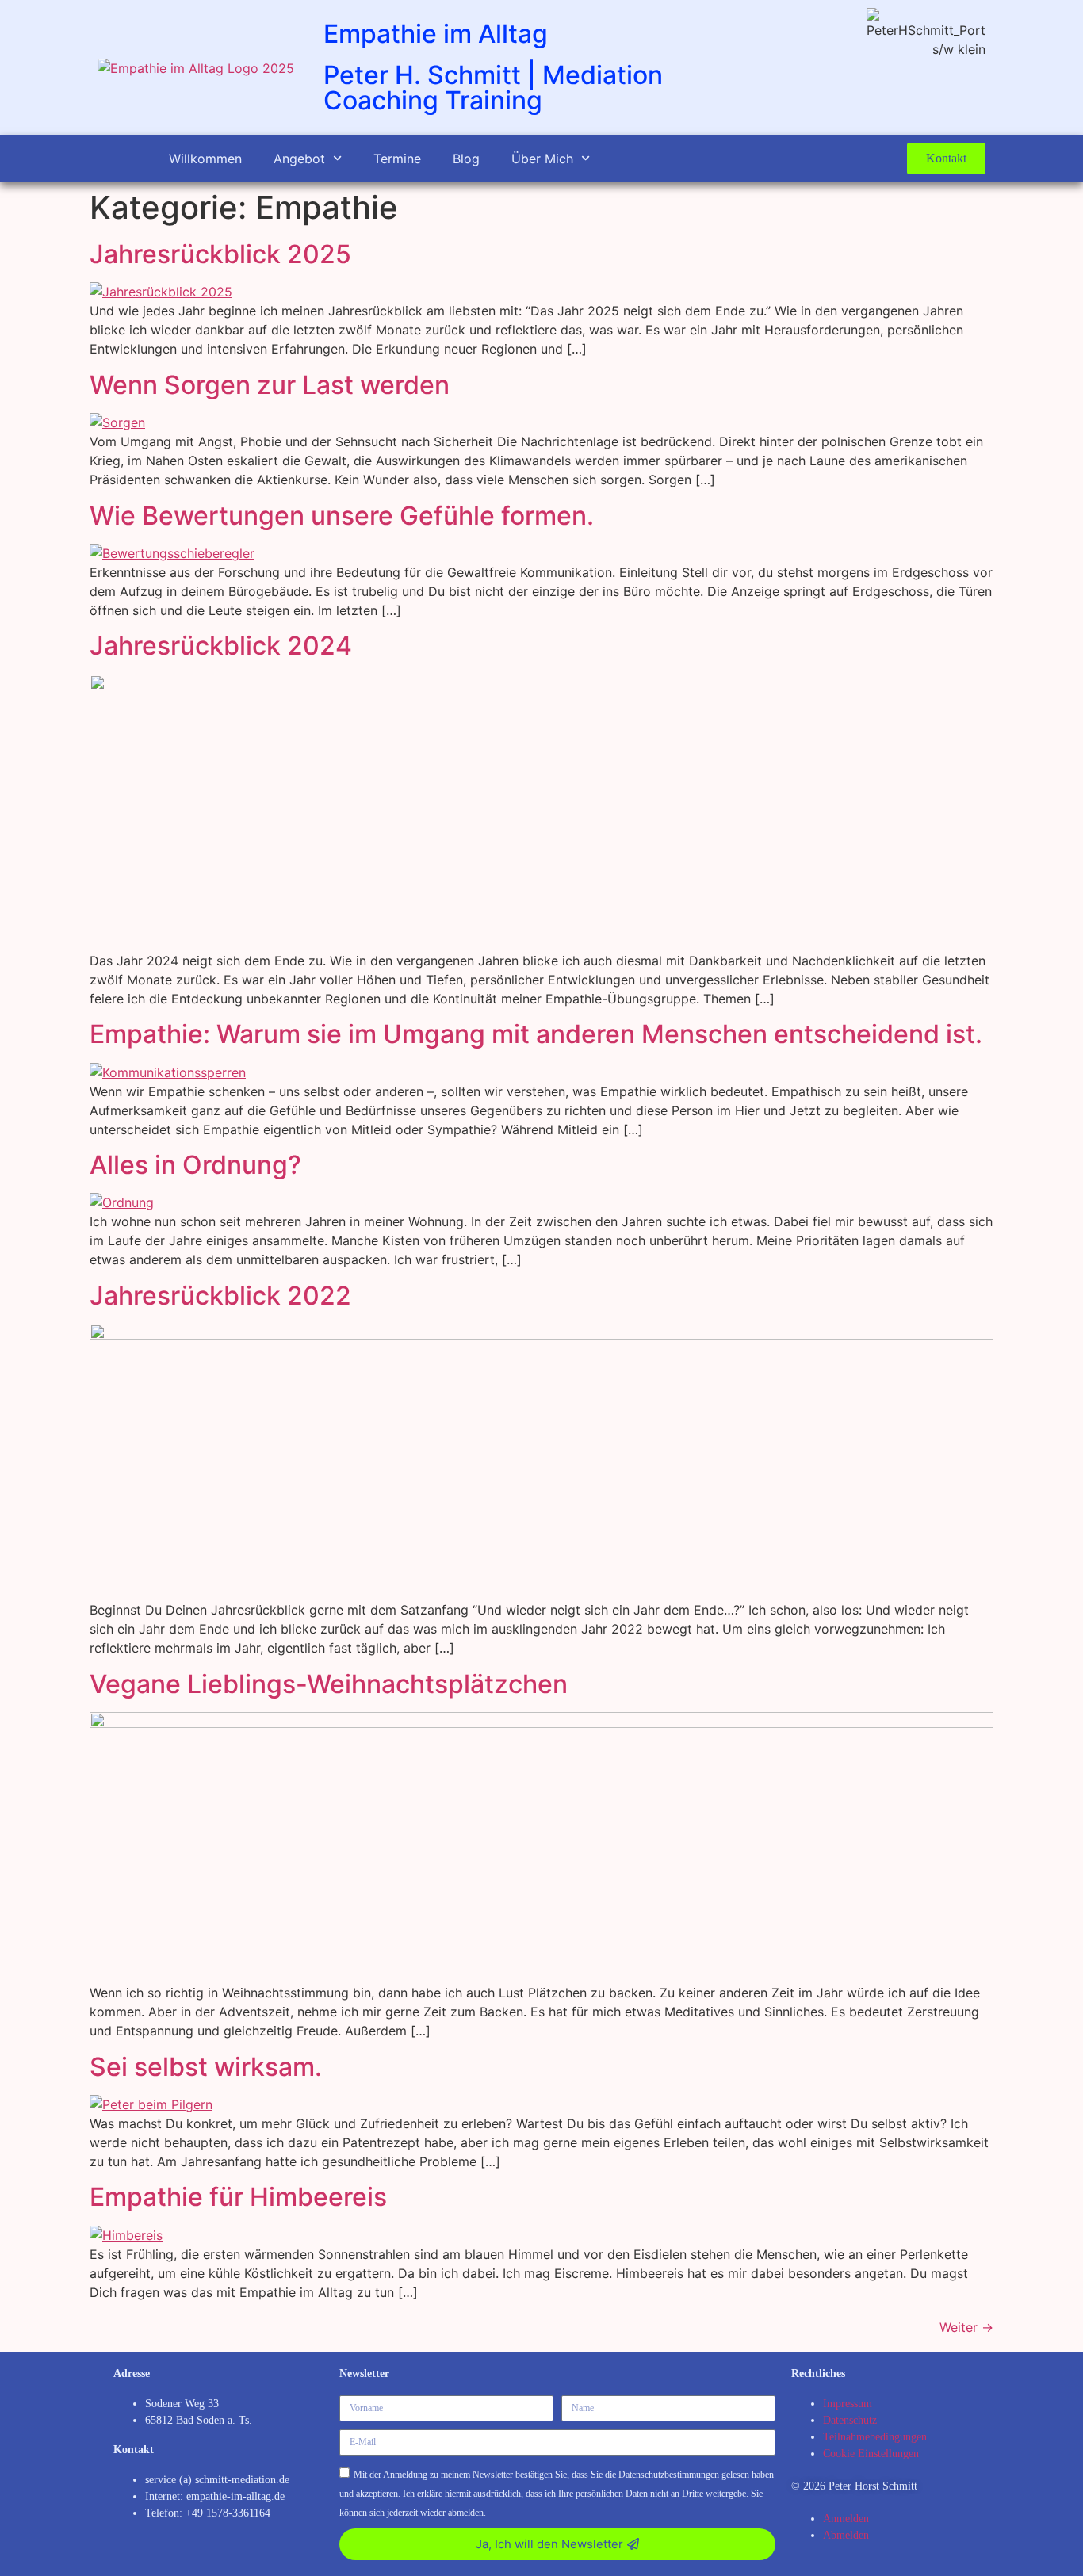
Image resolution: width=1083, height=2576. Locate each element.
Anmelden (846, 2519)
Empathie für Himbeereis (238, 2197)
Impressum (848, 2404)
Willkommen (205, 159)
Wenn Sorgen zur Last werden (270, 385)
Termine (397, 159)
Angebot (299, 159)
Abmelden (846, 2535)
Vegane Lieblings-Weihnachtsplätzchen (329, 1684)
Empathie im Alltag (436, 34)
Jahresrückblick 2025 (220, 254)
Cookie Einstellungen (871, 2454)
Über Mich (542, 159)
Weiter (966, 2327)
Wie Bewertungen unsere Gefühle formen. (342, 516)
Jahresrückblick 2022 (220, 1296)
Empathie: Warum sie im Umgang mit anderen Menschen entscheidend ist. (536, 1034)
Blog (466, 159)
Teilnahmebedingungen (875, 2437)
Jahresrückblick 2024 (221, 646)
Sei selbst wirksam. (206, 2067)
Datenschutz (850, 2420)
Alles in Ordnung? (195, 1165)
